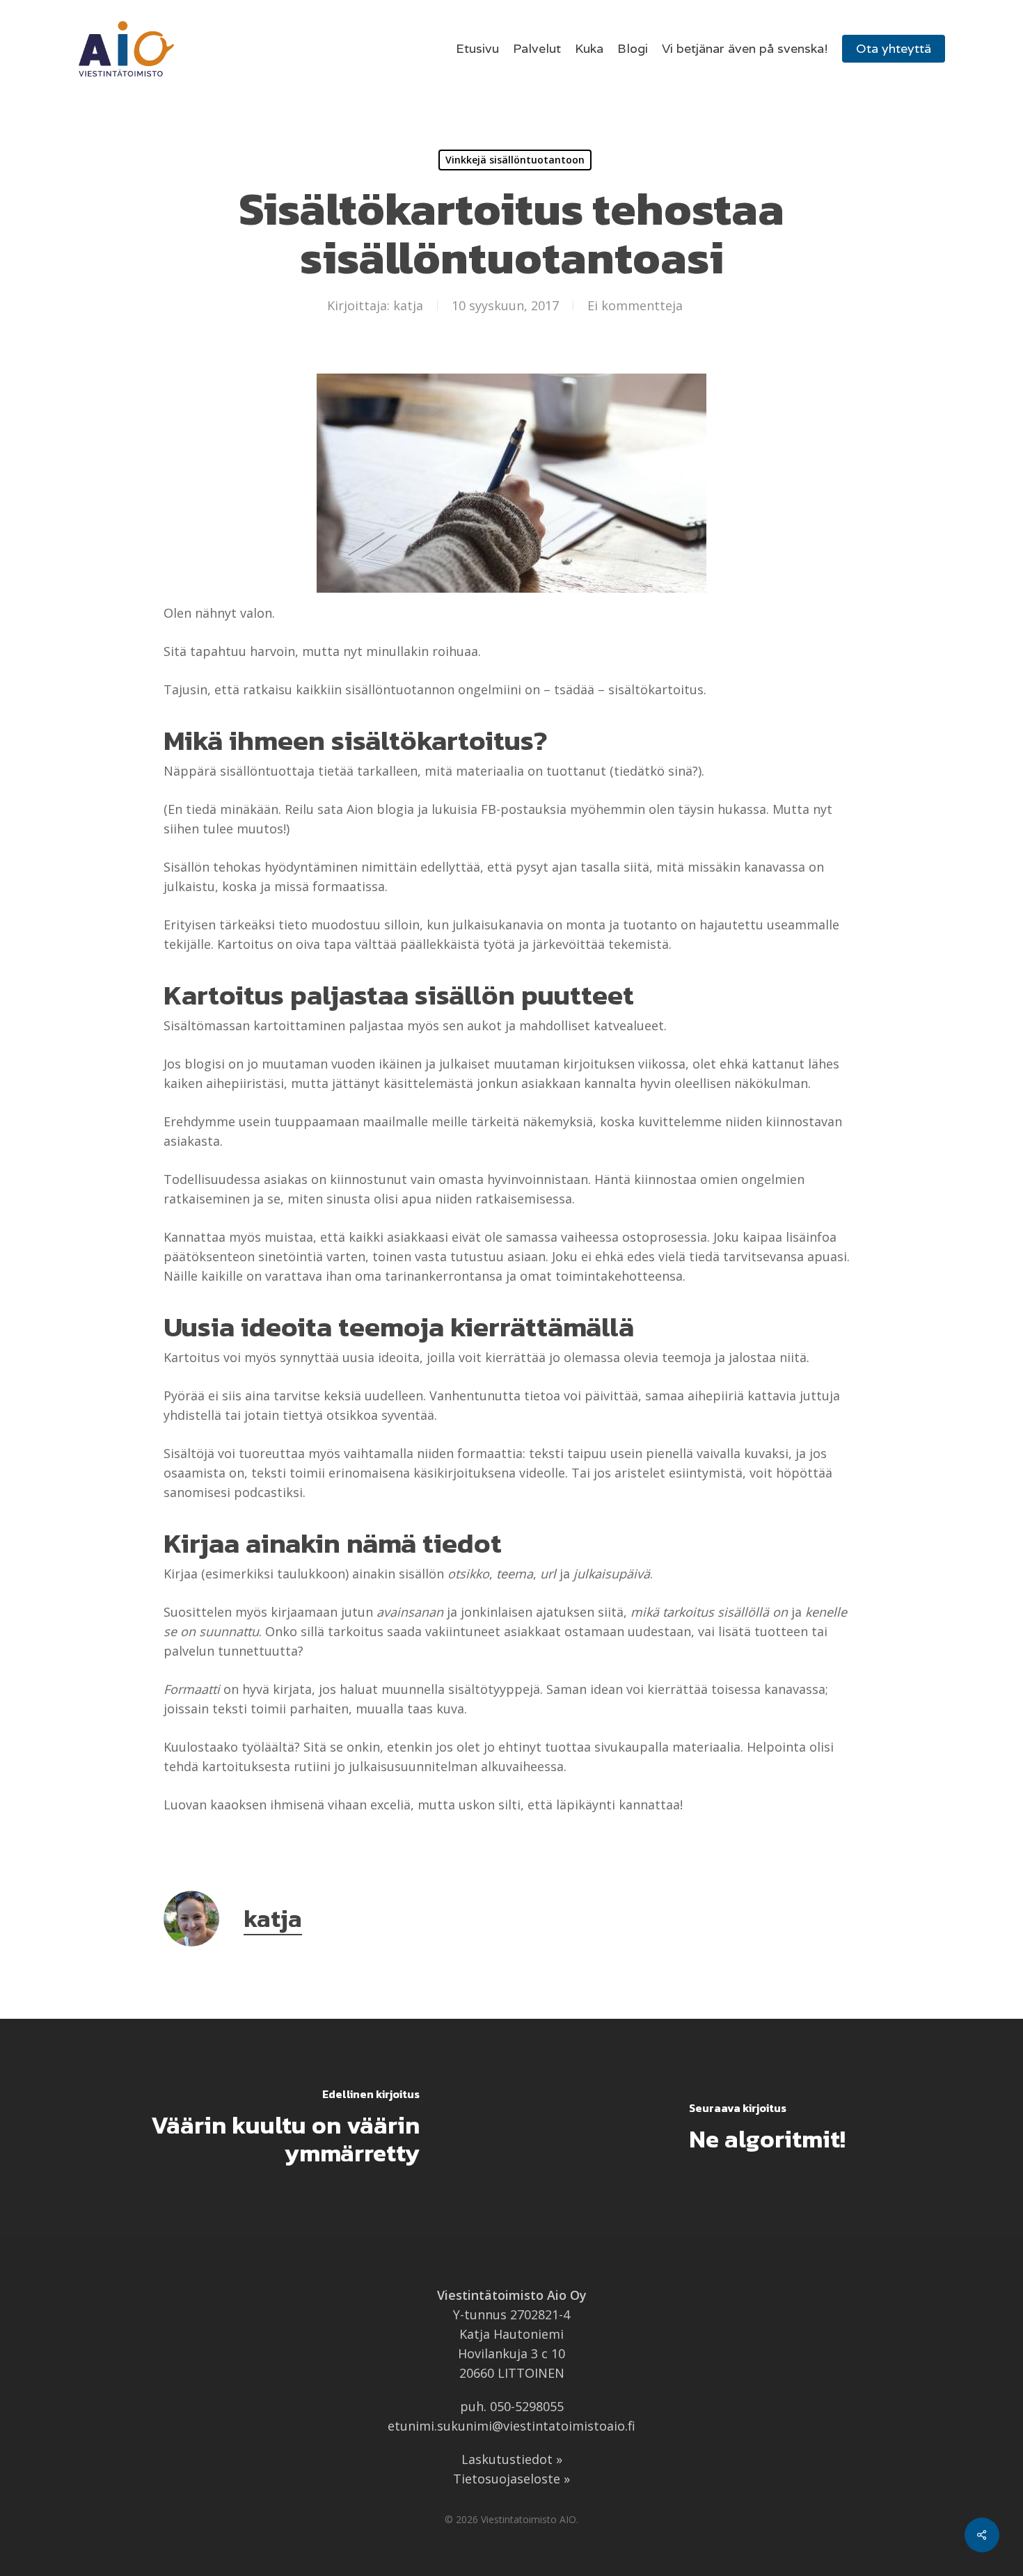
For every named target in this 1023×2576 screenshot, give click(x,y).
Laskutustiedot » (512, 2459)
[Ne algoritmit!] (767, 2128)
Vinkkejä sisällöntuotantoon (515, 160)
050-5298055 (527, 2406)
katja (408, 305)
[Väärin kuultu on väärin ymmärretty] (256, 2128)
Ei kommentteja (635, 305)
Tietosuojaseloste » (511, 2479)
